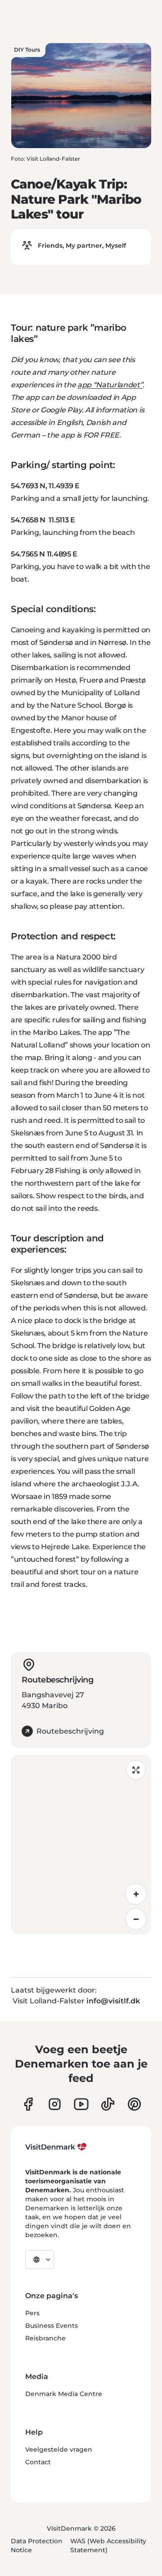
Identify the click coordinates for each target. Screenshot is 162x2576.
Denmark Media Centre (64, 2394)
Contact (38, 2462)
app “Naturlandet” (110, 385)
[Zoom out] (136, 1919)
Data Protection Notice (37, 2545)
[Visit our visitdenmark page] (81, 2104)
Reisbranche (45, 2338)
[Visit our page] (55, 2104)
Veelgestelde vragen (59, 2449)
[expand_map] (136, 1770)
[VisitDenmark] (56, 2147)
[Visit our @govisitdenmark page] (108, 2104)
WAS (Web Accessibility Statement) (108, 2545)
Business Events (52, 2326)
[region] (81, 1844)
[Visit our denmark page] (28, 2104)
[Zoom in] (136, 1894)
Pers (32, 2313)
